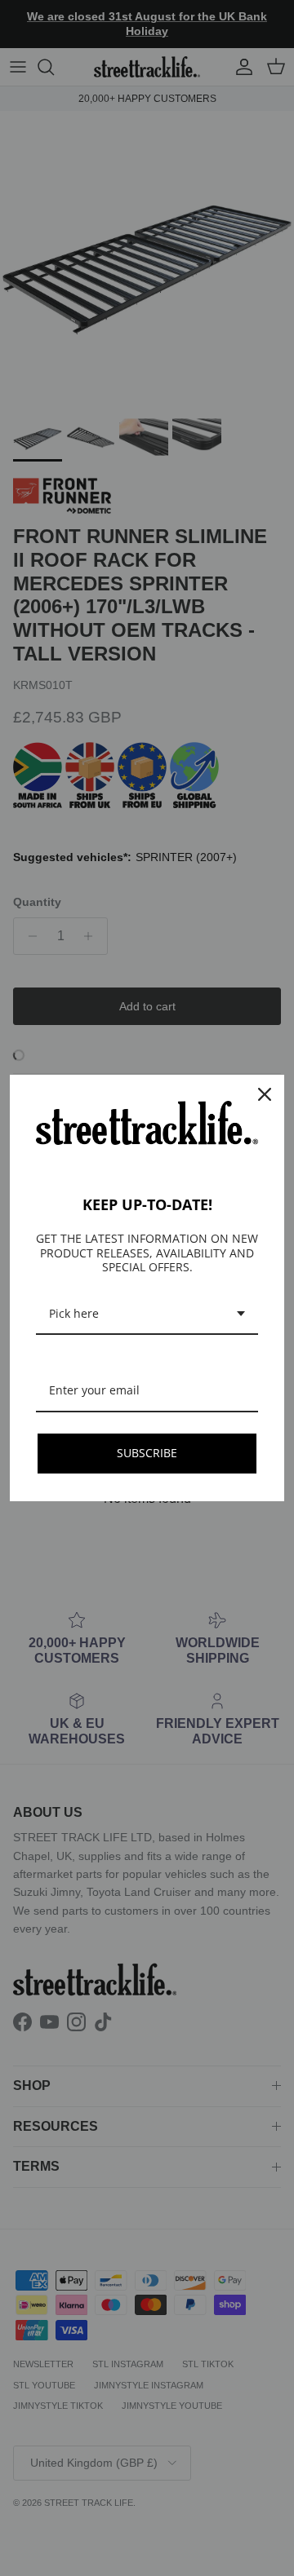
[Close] (265, 1094)
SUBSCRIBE (147, 1453)
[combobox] (147, 1315)
